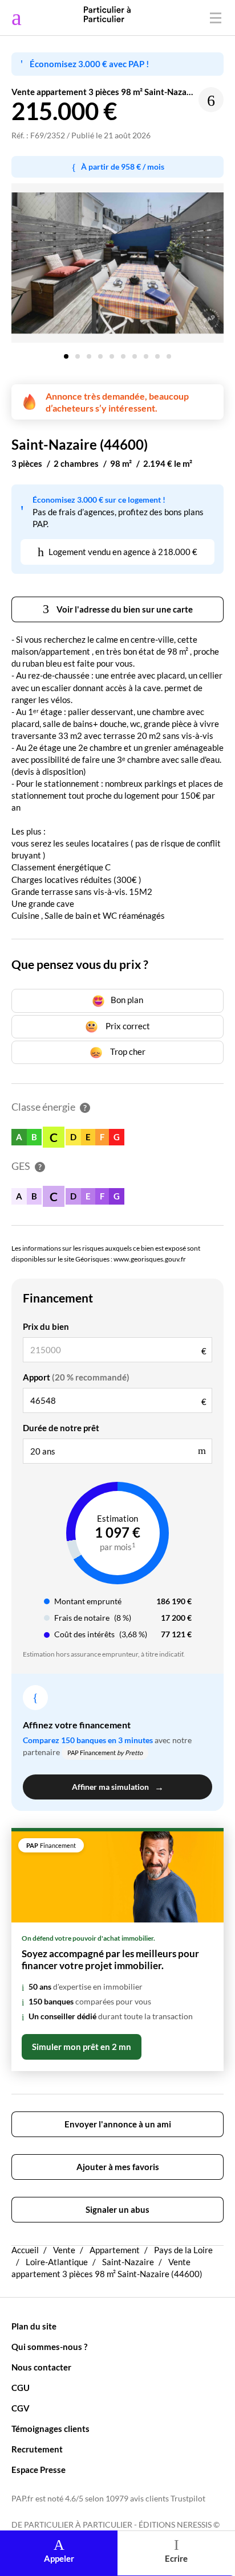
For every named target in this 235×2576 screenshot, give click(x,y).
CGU (21, 2388)
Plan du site (34, 2326)
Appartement (115, 2250)
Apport (76, 1377)
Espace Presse (39, 2470)
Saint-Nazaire (128, 2262)
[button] (66, 352)
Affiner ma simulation (118, 1787)
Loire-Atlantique (57, 2262)
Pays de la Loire (183, 2250)
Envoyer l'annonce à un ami (118, 2124)
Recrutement (37, 2449)
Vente (64, 2250)
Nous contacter (41, 2367)
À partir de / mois (123, 167)
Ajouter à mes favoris (118, 2167)
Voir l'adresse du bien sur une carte (124, 609)
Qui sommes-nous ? (49, 2347)
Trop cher (127, 1051)
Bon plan (127, 1000)
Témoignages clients (50, 2429)
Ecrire (176, 2558)
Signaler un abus (117, 2209)
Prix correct (127, 1026)
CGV (21, 2408)
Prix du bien (46, 1326)
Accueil (25, 2250)
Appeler (59, 2558)
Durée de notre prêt (61, 1428)
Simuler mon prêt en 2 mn (82, 2047)
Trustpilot (188, 2499)
